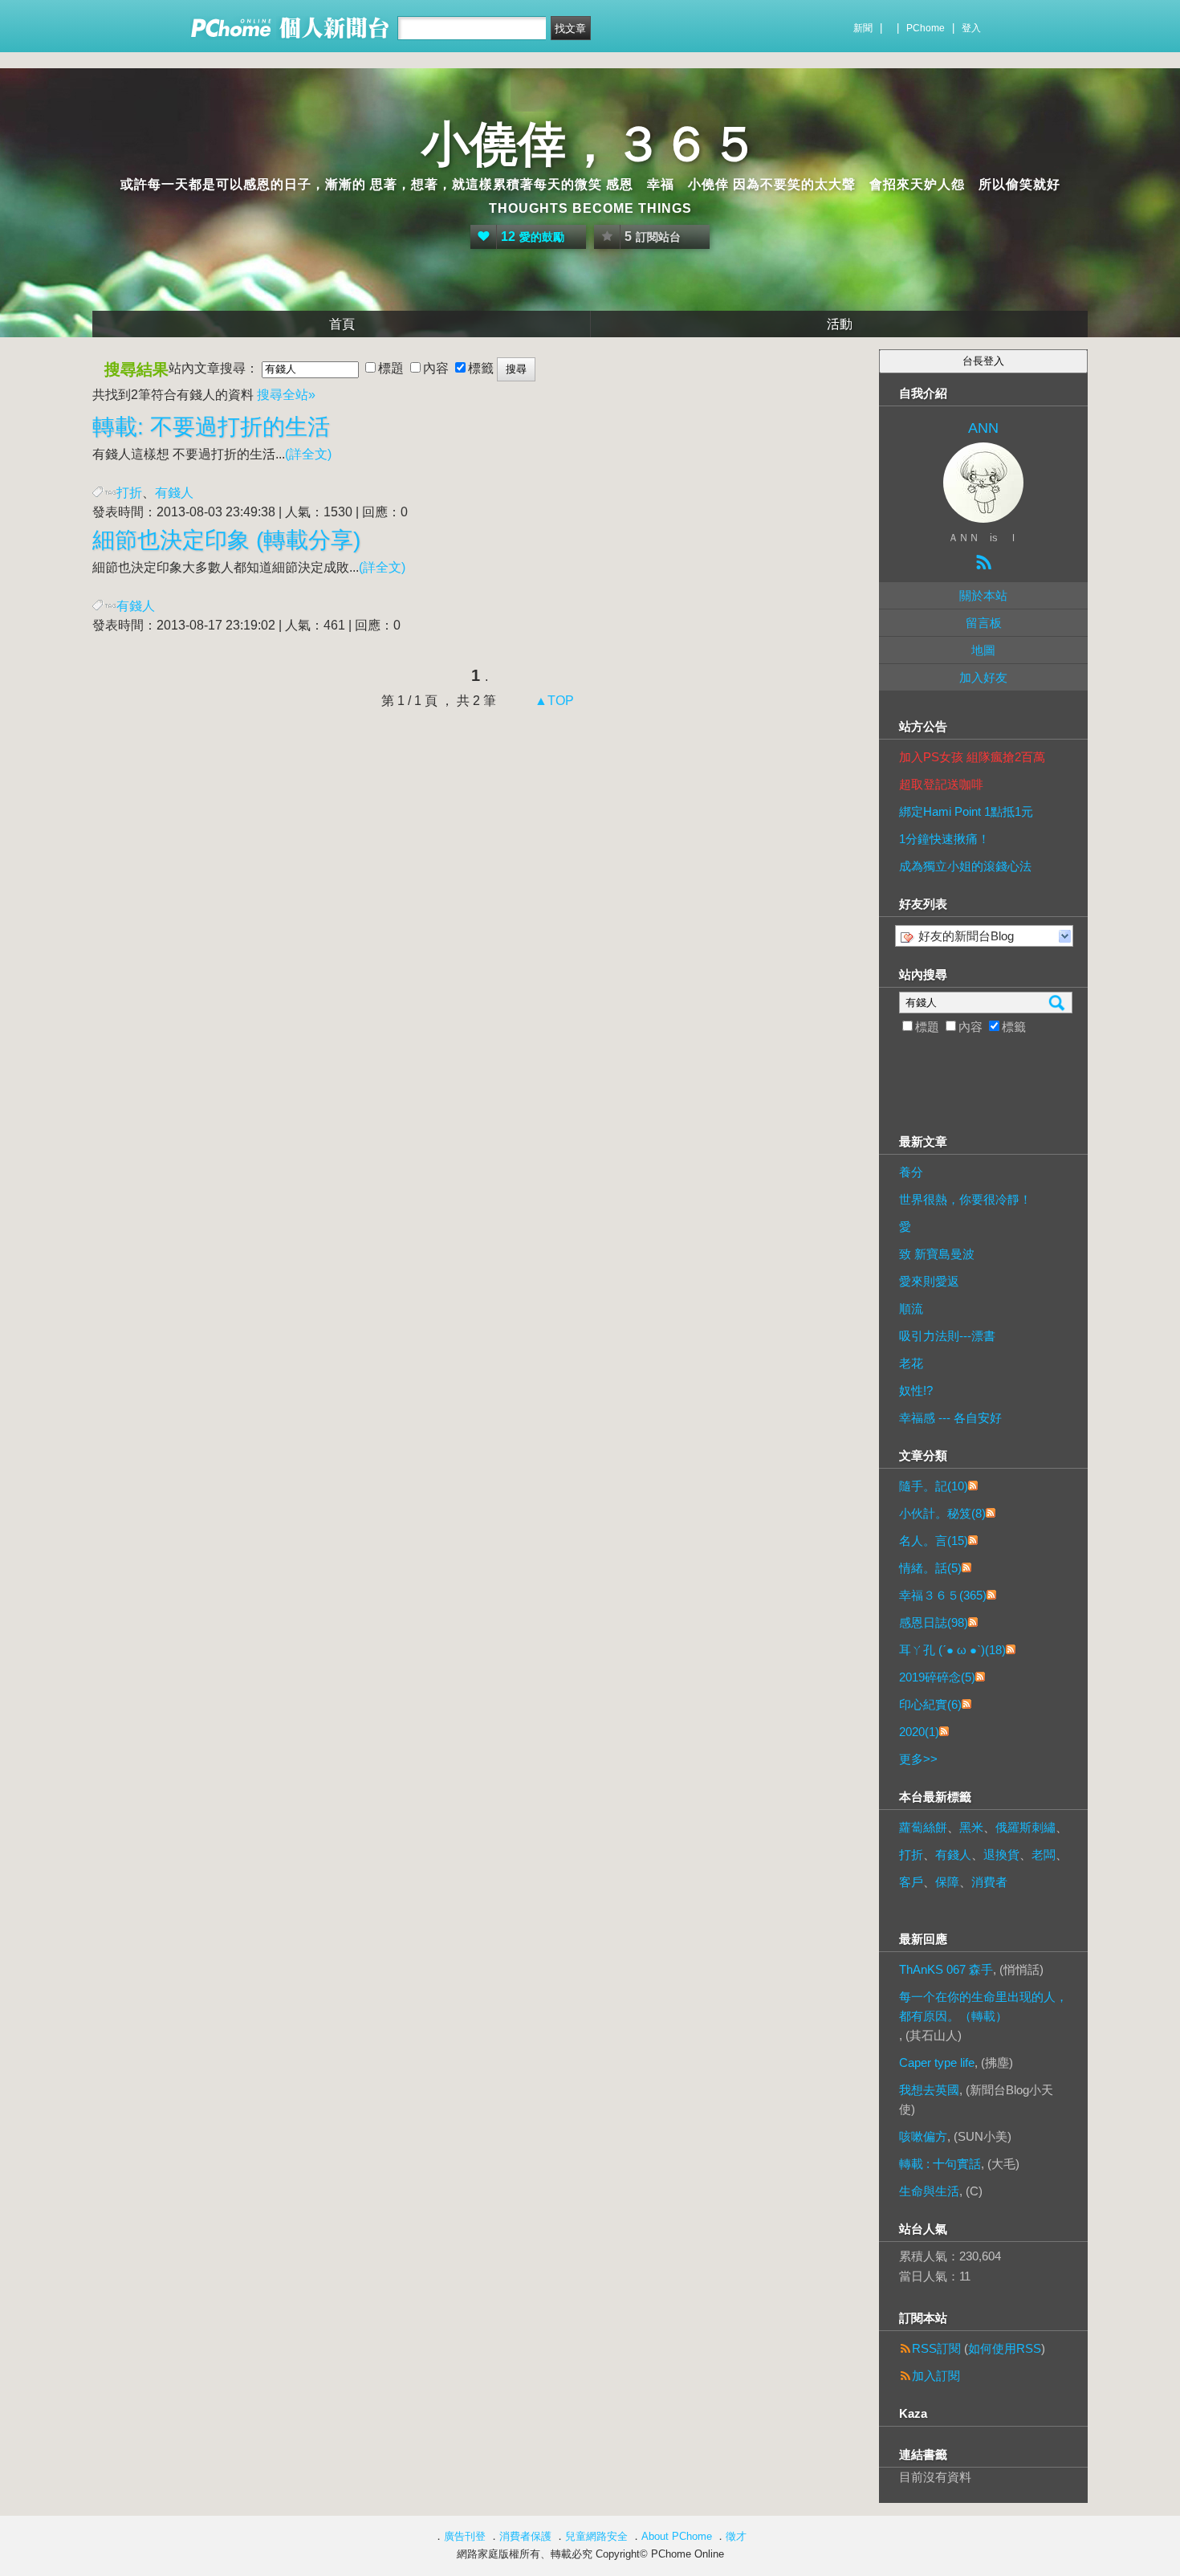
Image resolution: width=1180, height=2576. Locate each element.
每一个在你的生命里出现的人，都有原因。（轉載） (983, 2006)
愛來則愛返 (929, 1281)
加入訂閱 (936, 2376)
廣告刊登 (465, 2536)
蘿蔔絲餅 (923, 1827)
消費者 (989, 1882)
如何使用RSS (1005, 2348)
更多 (918, 1759)
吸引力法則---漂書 (947, 1336)
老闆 (1044, 1855)
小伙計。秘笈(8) (942, 1513)
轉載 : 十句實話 (940, 2164)
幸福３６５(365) (943, 1595)
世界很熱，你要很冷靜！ (965, 1199)
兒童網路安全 (596, 2536)
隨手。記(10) (934, 1486)
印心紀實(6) (930, 1704)
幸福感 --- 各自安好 (950, 1418)
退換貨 (1001, 1855)
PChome (926, 28)
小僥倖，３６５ (590, 144)
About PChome (677, 2536)
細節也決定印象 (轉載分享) (226, 540)
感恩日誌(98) (934, 1622)
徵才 (736, 2536)
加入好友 (983, 677)
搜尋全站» (286, 395)
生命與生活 (929, 2191)
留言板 (984, 623)
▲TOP (553, 701)
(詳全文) (308, 454)
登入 (971, 28)
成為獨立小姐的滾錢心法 (965, 866)
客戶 (911, 1882)
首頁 (342, 324)
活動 (840, 324)
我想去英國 (929, 2090)
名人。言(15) (934, 1541)
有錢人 (953, 1855)
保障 (947, 1882)
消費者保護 (525, 2536)
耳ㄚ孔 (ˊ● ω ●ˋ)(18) (952, 1650)
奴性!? (916, 1390)
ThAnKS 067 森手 (946, 1969)
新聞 (863, 28)
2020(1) (919, 1732)
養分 (911, 1172)
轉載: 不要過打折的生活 (211, 427)
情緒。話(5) (930, 1568)
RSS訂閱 (936, 2348)
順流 (911, 1308)
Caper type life (937, 2062)
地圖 (983, 650)
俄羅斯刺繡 (1025, 1827)
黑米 (971, 1827)
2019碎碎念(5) (937, 1677)
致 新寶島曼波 (937, 1254)
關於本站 (983, 595)
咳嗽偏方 (923, 2136)
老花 (911, 1363)
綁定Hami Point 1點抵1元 (966, 811)
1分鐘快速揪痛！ (944, 839)
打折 (129, 493)
